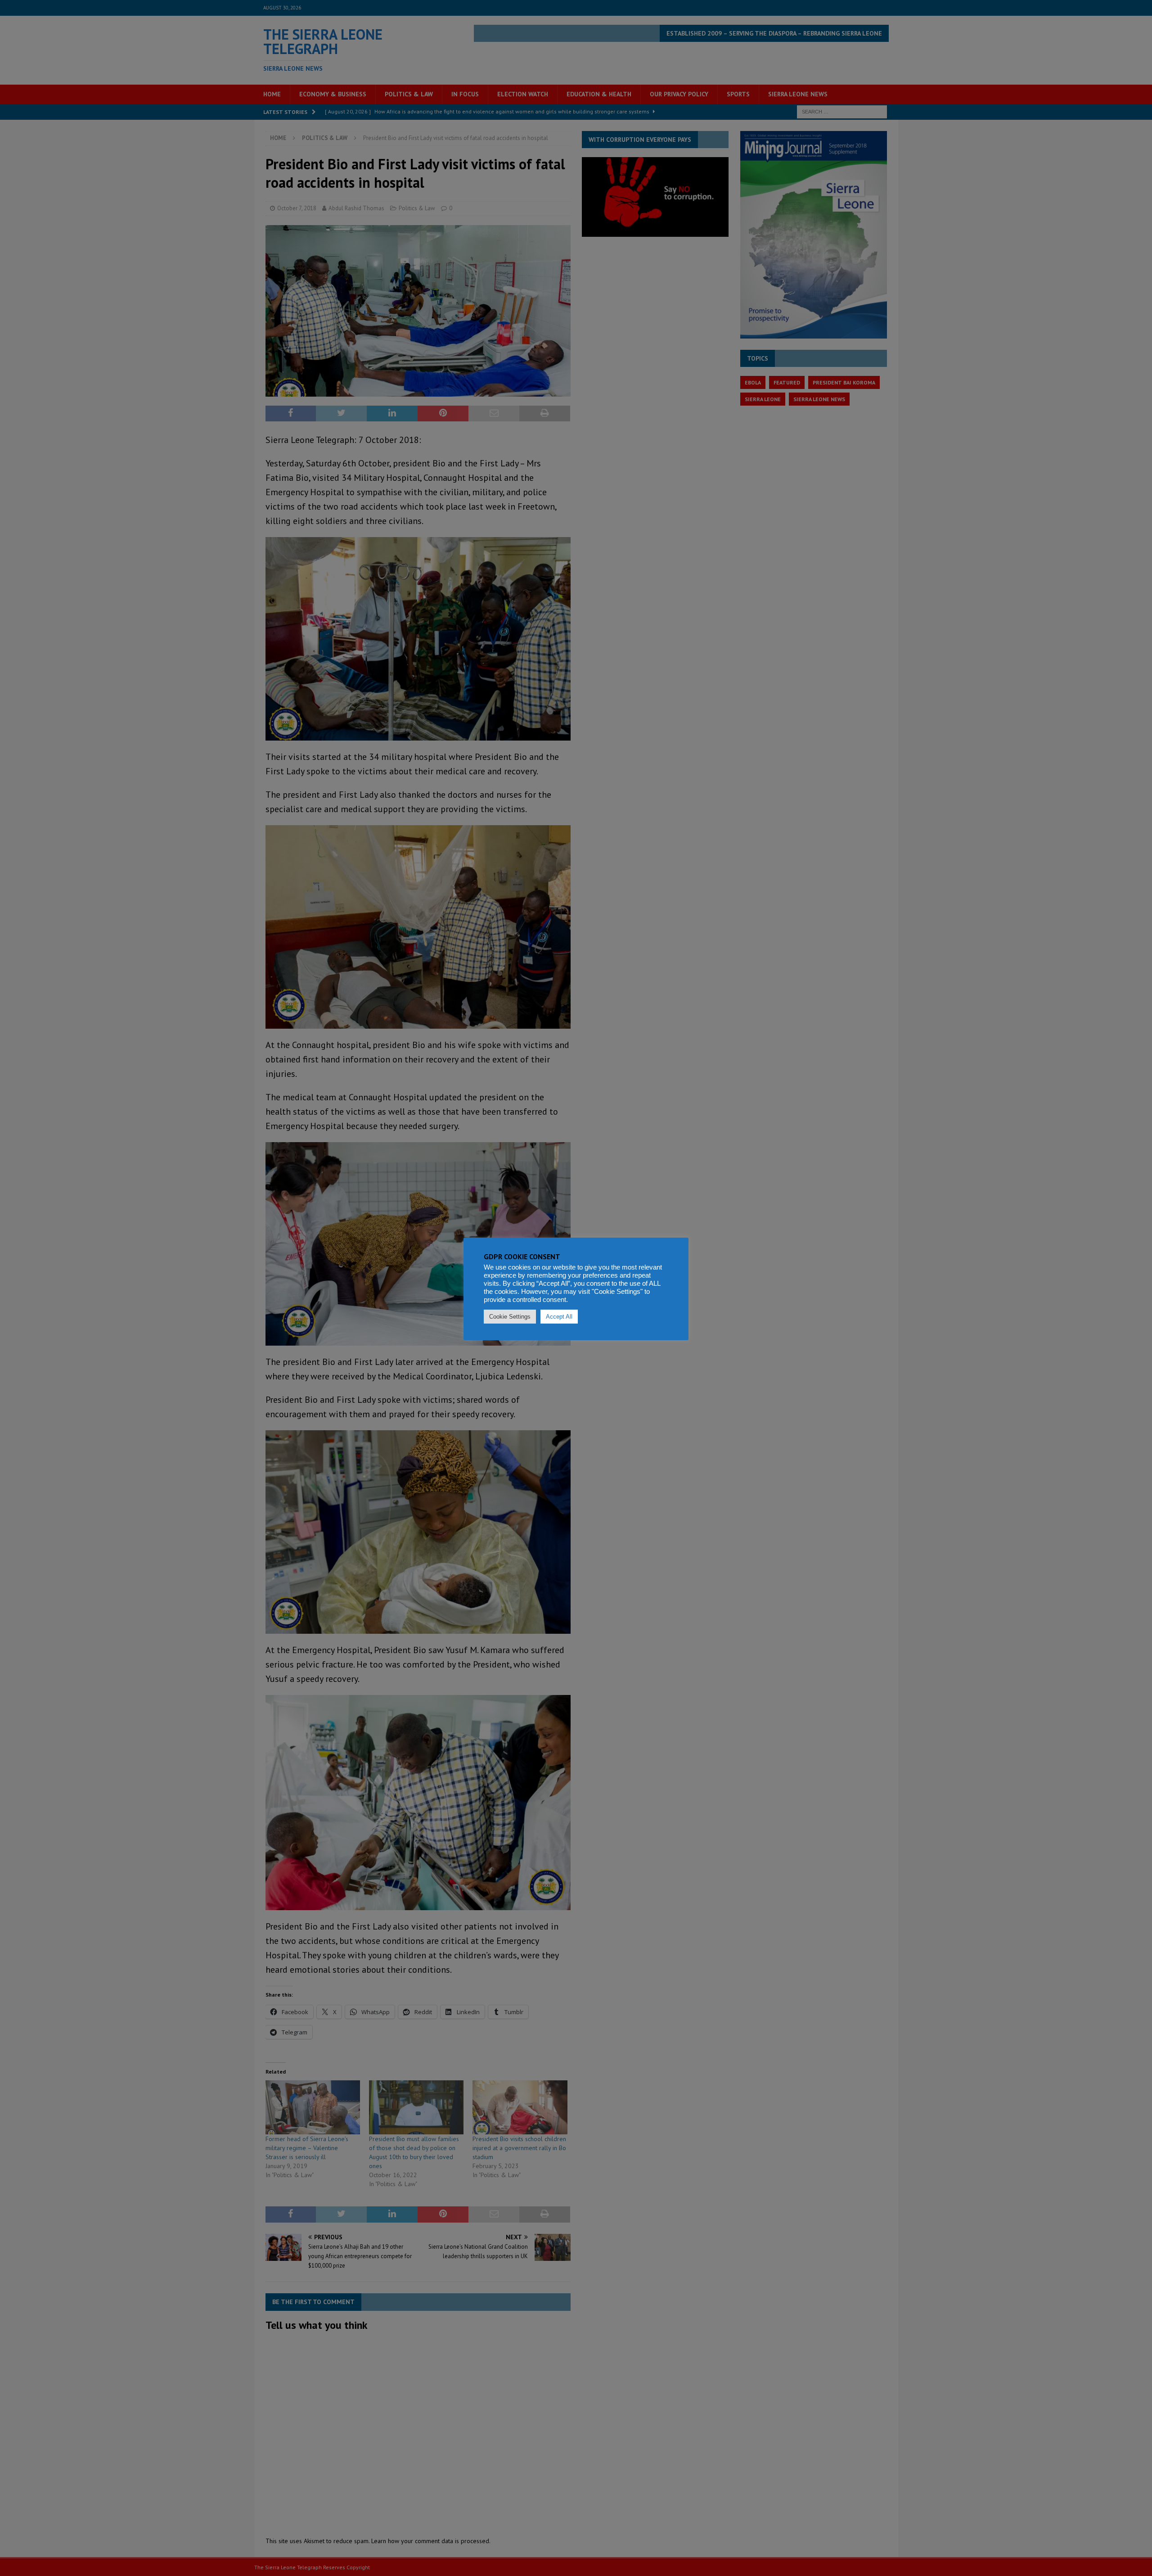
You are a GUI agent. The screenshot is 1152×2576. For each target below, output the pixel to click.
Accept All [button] (559, 1317)
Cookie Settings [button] (510, 1317)
